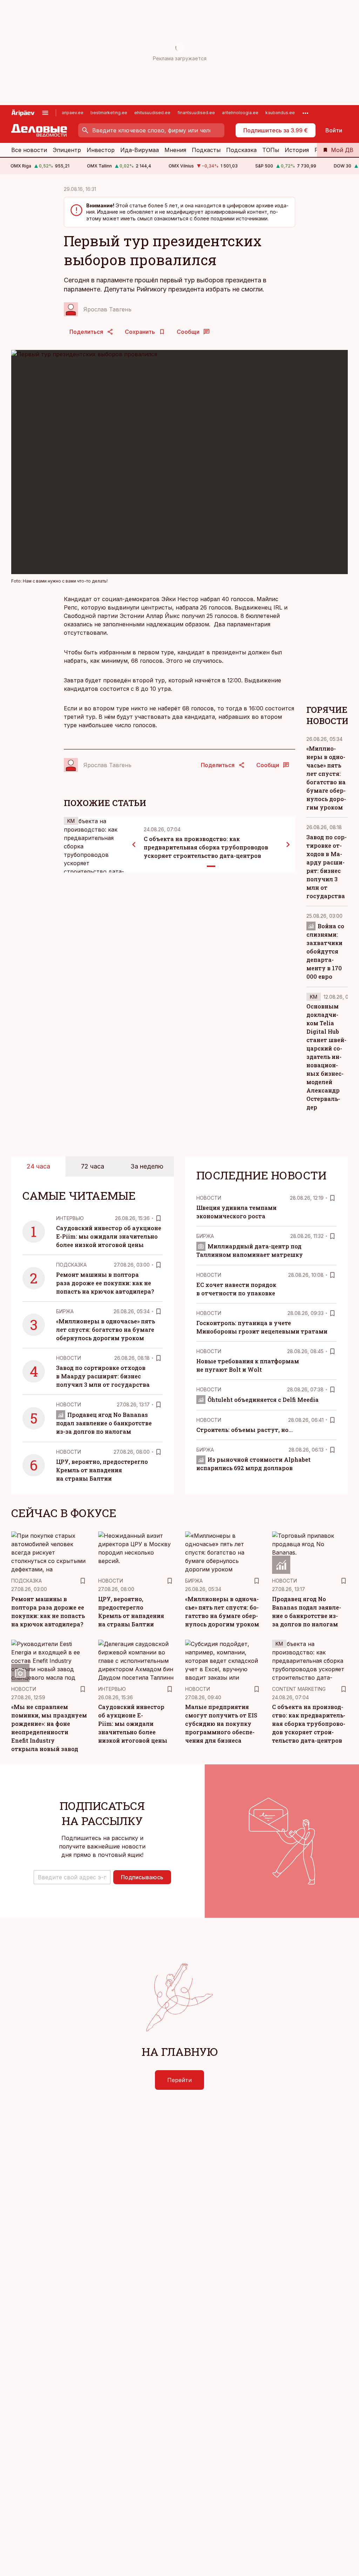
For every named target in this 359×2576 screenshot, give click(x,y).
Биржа (65, 1311)
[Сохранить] (158, 1218)
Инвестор (101, 150)
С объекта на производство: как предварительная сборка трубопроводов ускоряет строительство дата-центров (206, 847)
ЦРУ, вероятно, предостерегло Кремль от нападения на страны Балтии (102, 1470)
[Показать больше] (305, 113)
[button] (72, 1877)
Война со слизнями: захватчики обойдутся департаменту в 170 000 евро (325, 951)
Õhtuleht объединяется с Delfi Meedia (263, 1400)
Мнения (175, 150)
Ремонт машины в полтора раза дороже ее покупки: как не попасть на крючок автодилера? (105, 1283)
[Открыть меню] (45, 113)
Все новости (29, 150)
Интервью (70, 1218)
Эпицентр (67, 150)
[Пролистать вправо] (288, 845)
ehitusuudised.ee (152, 113)
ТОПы (271, 150)
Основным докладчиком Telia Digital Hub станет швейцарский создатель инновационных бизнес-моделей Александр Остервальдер (326, 1057)
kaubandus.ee (280, 113)
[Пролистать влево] (134, 845)
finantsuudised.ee (196, 113)
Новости (69, 1358)
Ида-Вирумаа (140, 150)
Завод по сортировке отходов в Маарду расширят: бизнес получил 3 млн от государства (103, 1376)
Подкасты (206, 150)
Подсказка (241, 150)
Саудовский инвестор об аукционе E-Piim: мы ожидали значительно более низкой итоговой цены (109, 1236)
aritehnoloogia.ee (240, 113)
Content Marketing (299, 1689)
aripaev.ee (73, 113)
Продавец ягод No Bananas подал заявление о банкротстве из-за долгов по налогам (104, 1423)
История (297, 150)
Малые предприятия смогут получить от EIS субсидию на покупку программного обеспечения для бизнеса (221, 1724)
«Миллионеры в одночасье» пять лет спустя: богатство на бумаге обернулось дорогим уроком (106, 1330)
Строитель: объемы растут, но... (245, 1430)
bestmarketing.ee (109, 113)
